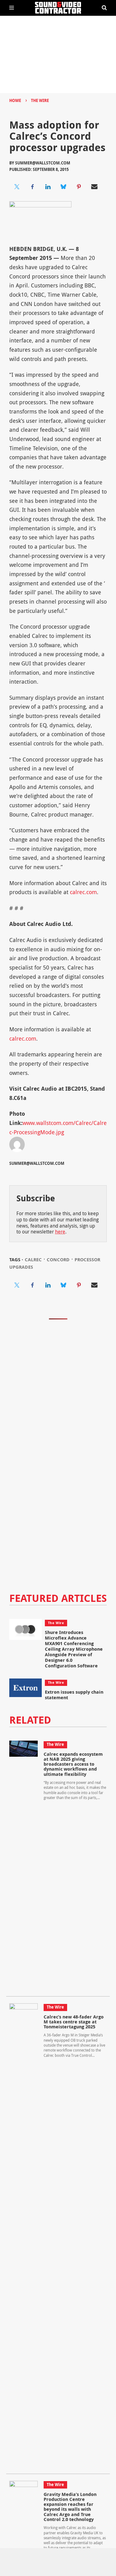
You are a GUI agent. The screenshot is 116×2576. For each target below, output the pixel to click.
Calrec (33, 1260)
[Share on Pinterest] (79, 187)
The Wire (40, 100)
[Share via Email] (94, 187)
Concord (58, 1260)
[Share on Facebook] (32, 187)
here (60, 1232)
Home (15, 100)
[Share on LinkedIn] (48, 187)
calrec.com (83, 892)
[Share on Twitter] (17, 187)
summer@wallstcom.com (43, 163)
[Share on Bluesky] (63, 187)
